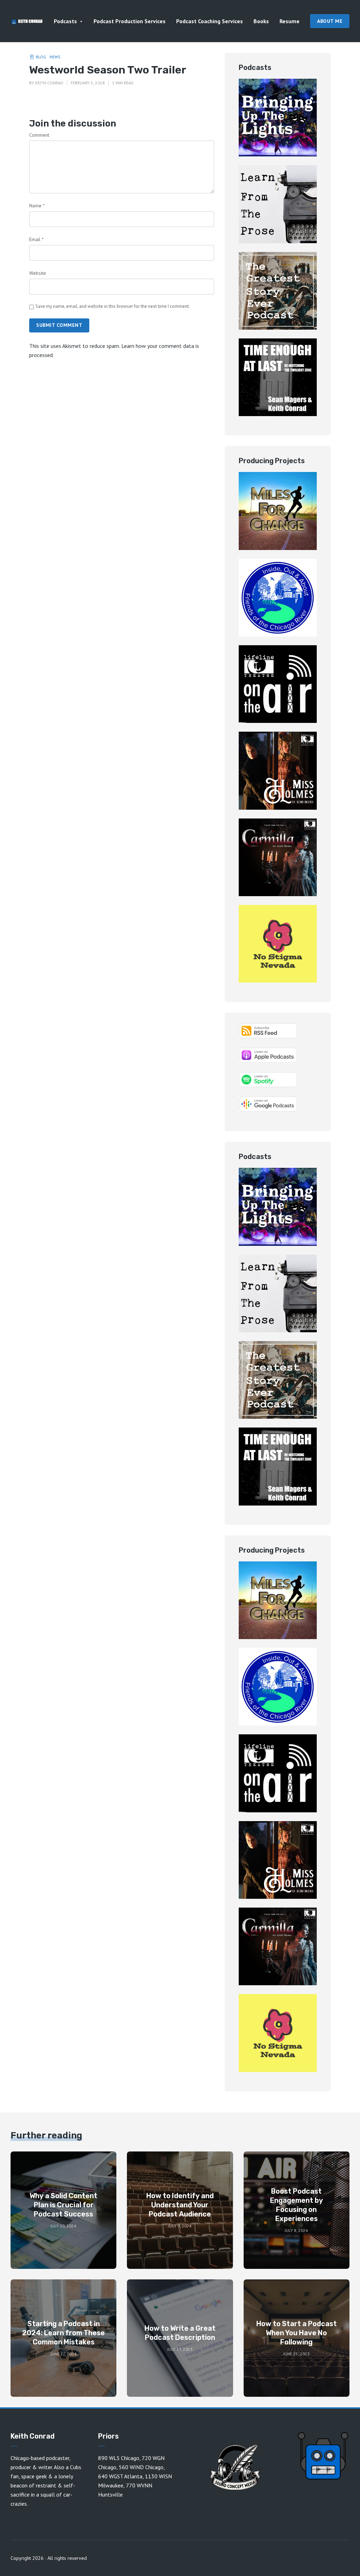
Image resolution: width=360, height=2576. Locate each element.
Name (37, 206)
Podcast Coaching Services (210, 21)
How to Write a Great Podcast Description (180, 2333)
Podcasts (65, 21)
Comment (39, 135)
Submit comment (59, 325)
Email (36, 239)
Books (261, 21)
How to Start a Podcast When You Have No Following (297, 2333)
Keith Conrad (49, 83)
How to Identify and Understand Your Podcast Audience (180, 2205)
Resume (290, 21)
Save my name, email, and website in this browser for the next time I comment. (113, 306)
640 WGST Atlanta (120, 2476)
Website (38, 273)
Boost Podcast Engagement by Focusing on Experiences (297, 2205)
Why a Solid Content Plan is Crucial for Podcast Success (63, 2205)
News (55, 57)
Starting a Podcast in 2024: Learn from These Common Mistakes (63, 2333)
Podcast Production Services (130, 21)
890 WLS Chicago (119, 2458)
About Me (330, 21)
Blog (41, 57)
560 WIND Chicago (141, 2467)
